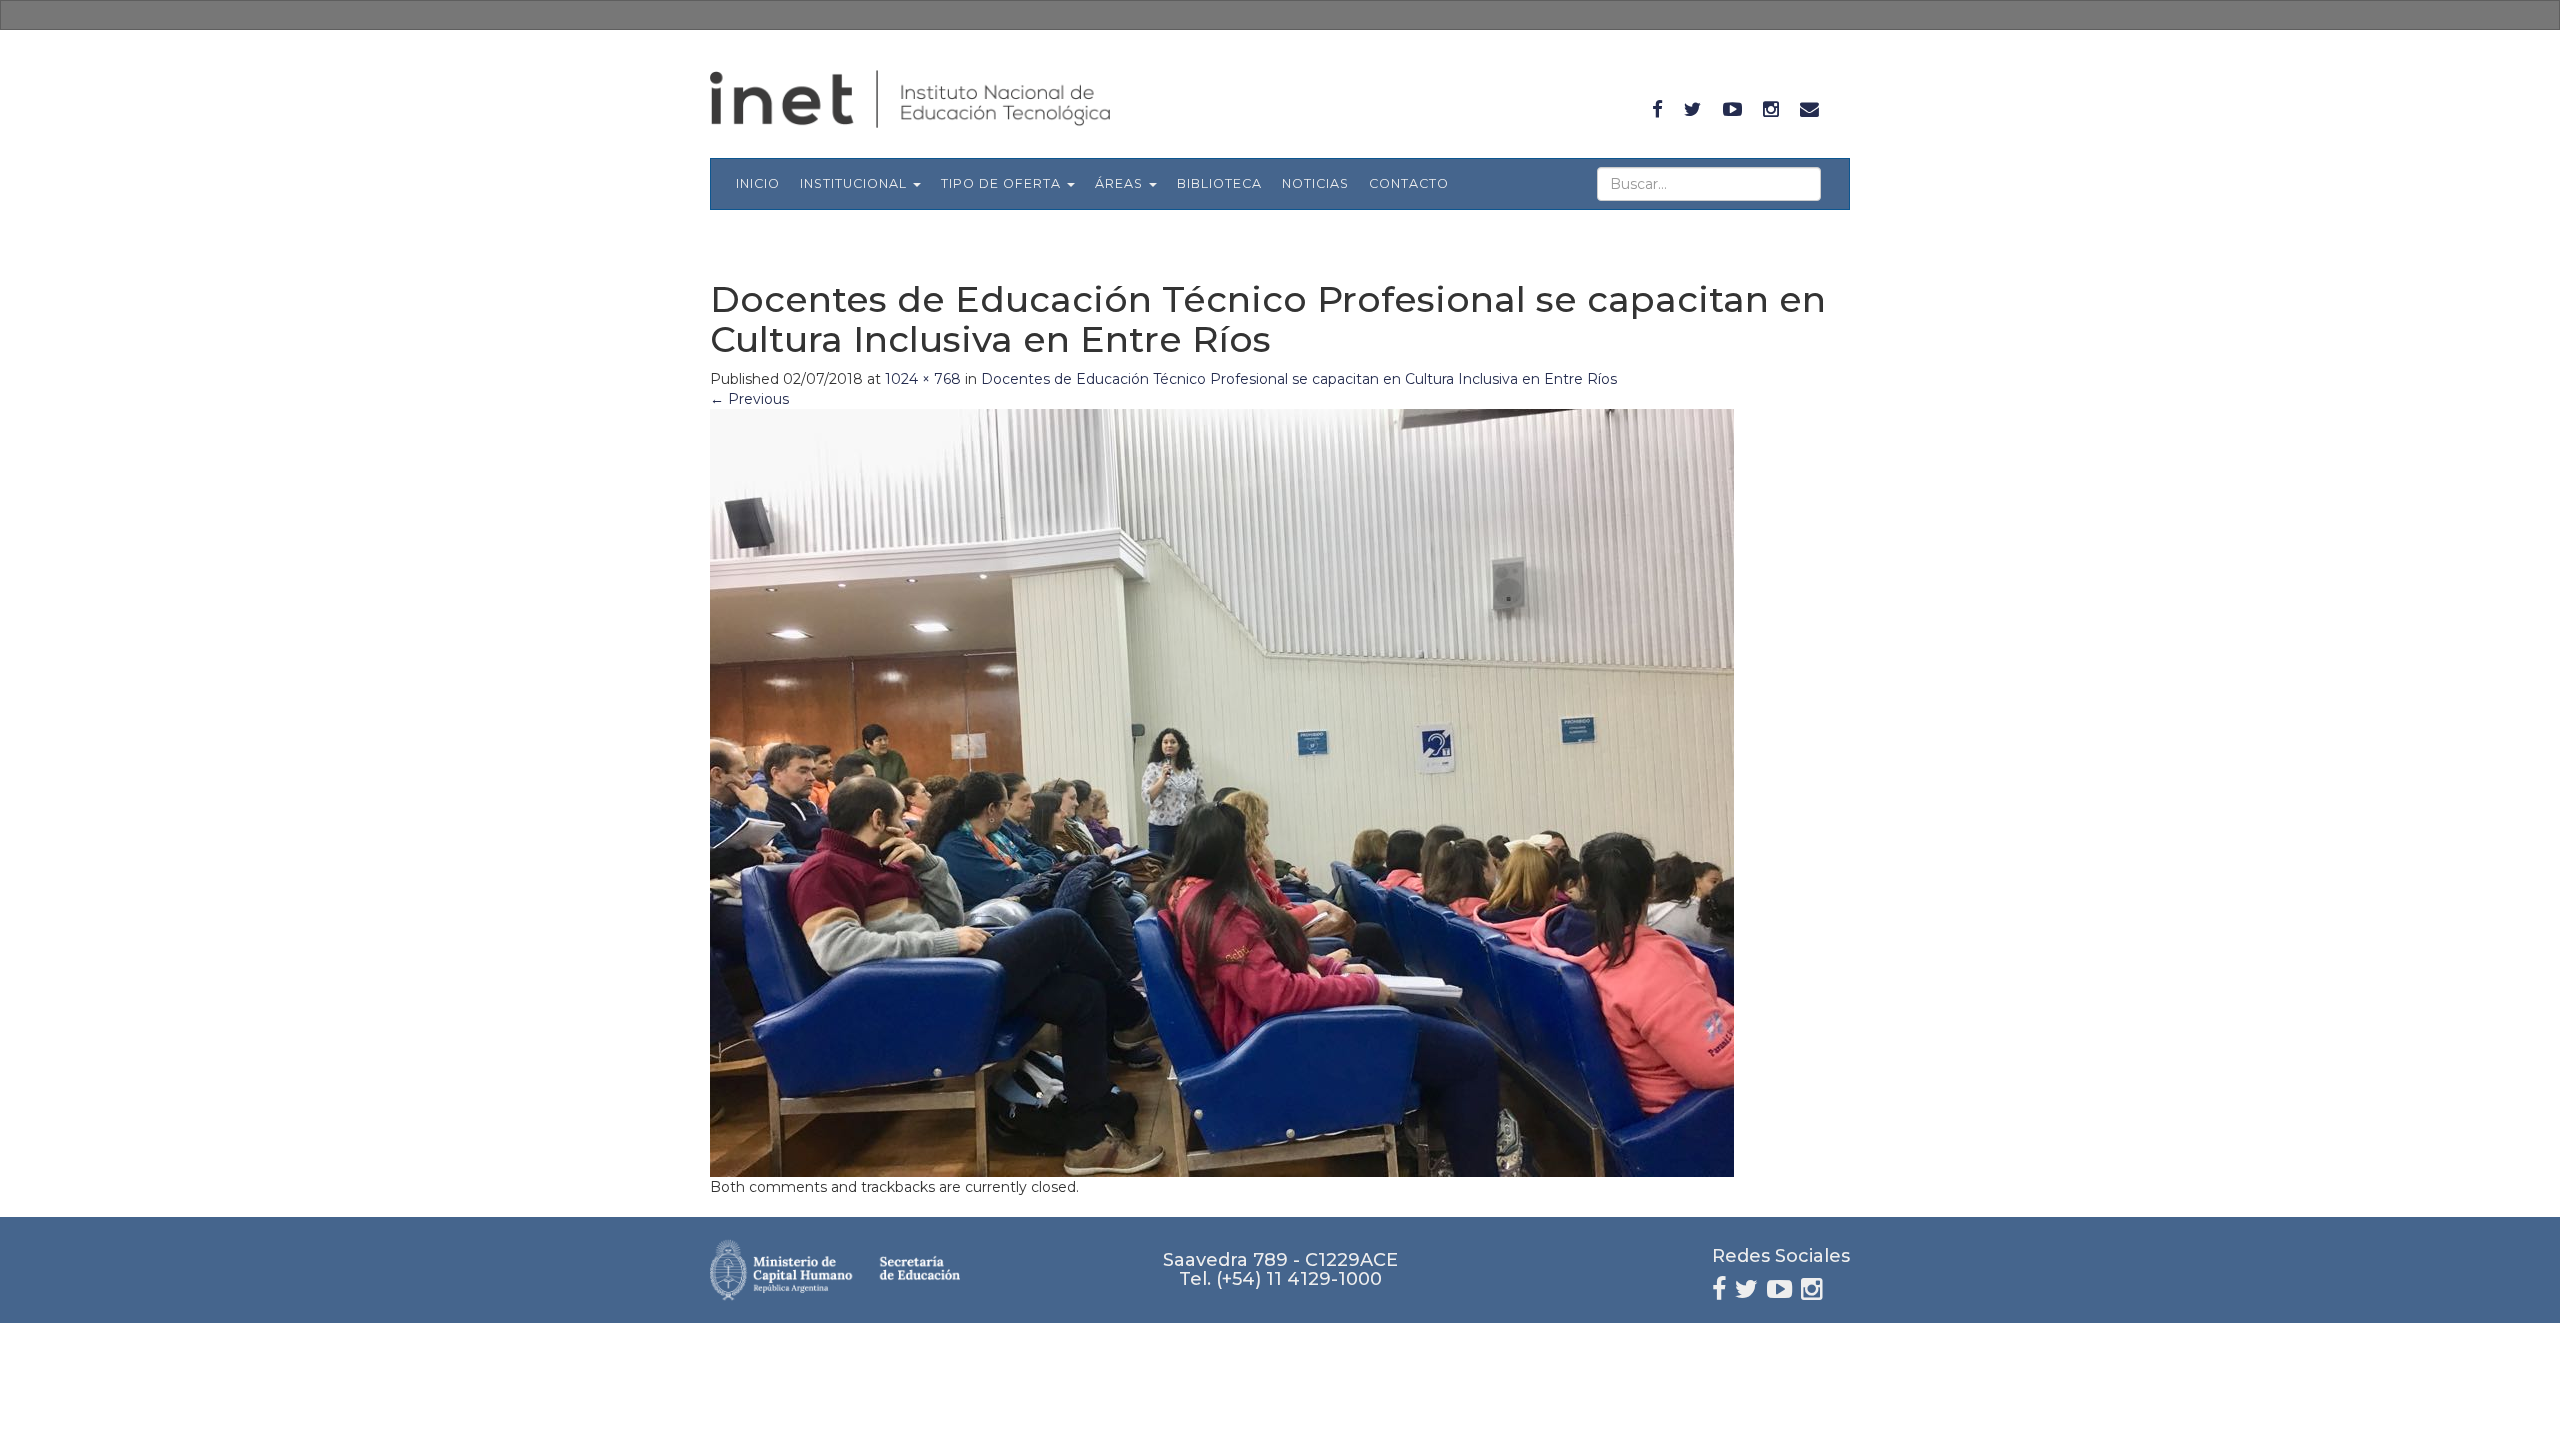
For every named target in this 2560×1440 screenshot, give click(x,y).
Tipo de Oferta (1003, 183)
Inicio (758, 183)
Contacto (1409, 183)
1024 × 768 (923, 379)
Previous (749, 399)
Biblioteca (1219, 183)
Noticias (1315, 183)
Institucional (855, 183)
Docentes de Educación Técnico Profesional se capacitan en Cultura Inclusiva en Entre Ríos (1299, 379)
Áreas (1121, 183)
